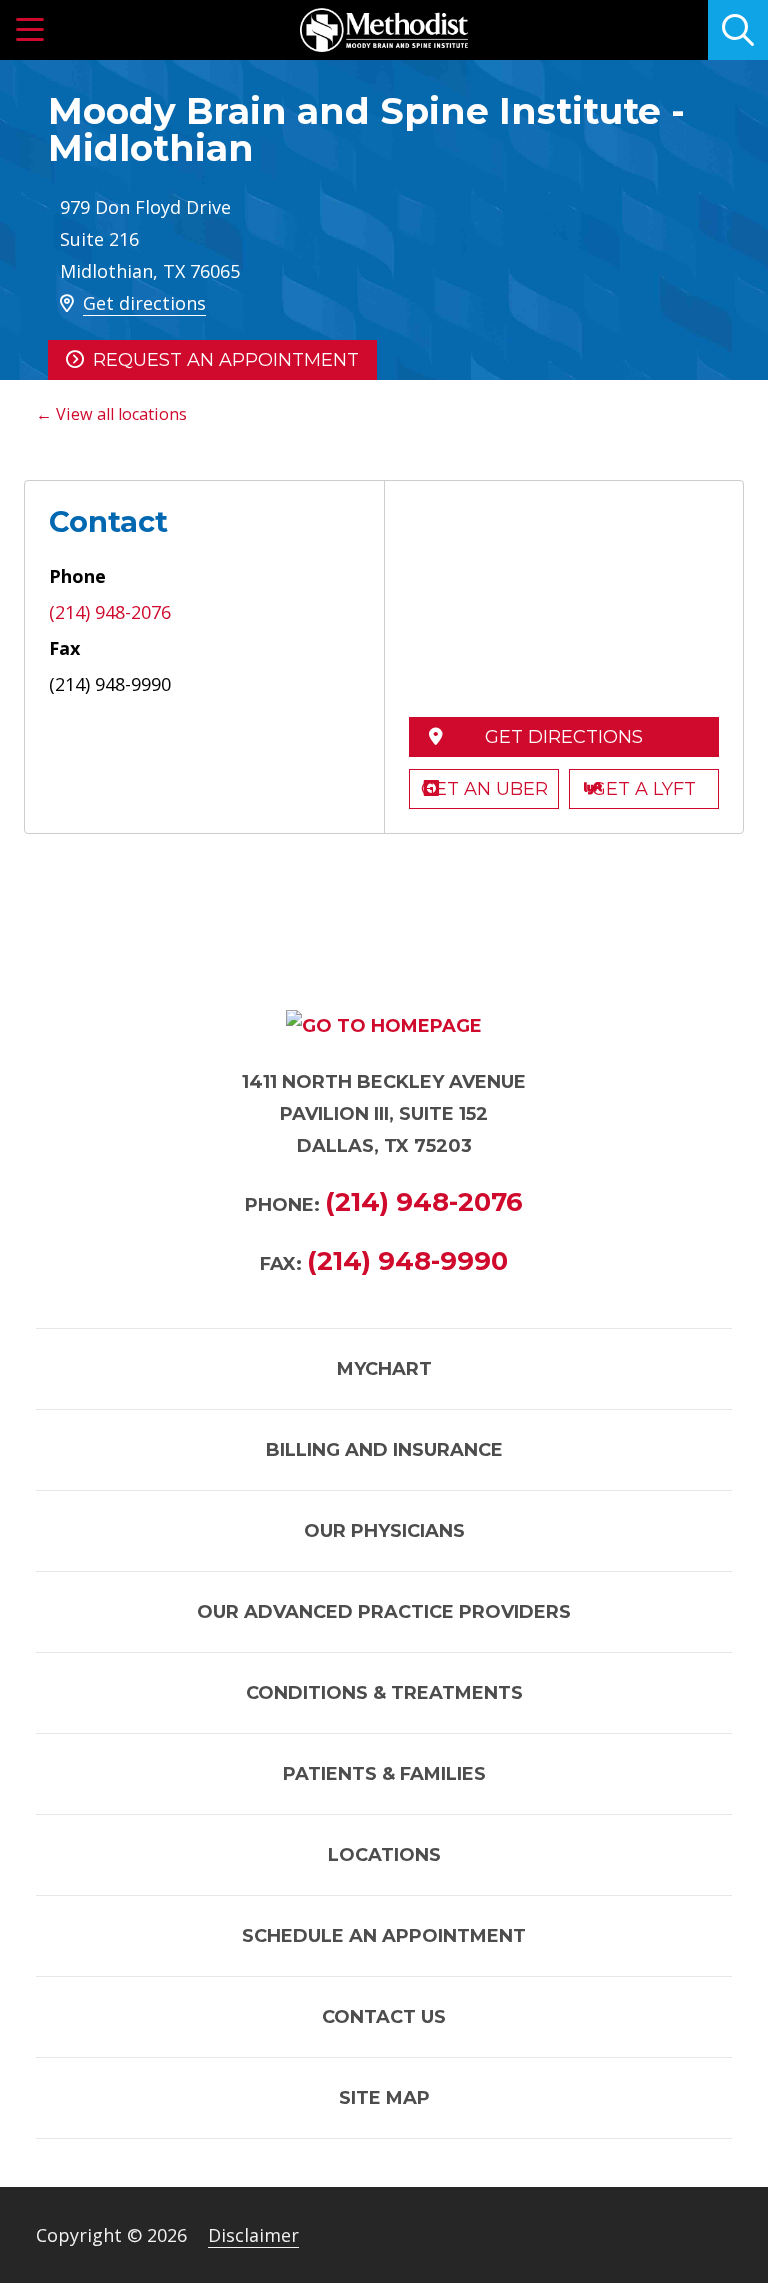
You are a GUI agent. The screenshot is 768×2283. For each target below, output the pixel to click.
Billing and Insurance (384, 1450)
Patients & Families (384, 1774)
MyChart (384, 1369)
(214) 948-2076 (110, 612)
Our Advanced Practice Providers (384, 1612)
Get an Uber (484, 789)
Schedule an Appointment (384, 1936)
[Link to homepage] (384, 30)
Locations (384, 1855)
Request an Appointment (226, 360)
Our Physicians (384, 1531)
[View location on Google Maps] (564, 605)
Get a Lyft (644, 789)
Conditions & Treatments (384, 1693)
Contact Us (384, 2017)
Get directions (144, 303)
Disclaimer (253, 2235)
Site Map (384, 2098)
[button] (30, 30)
